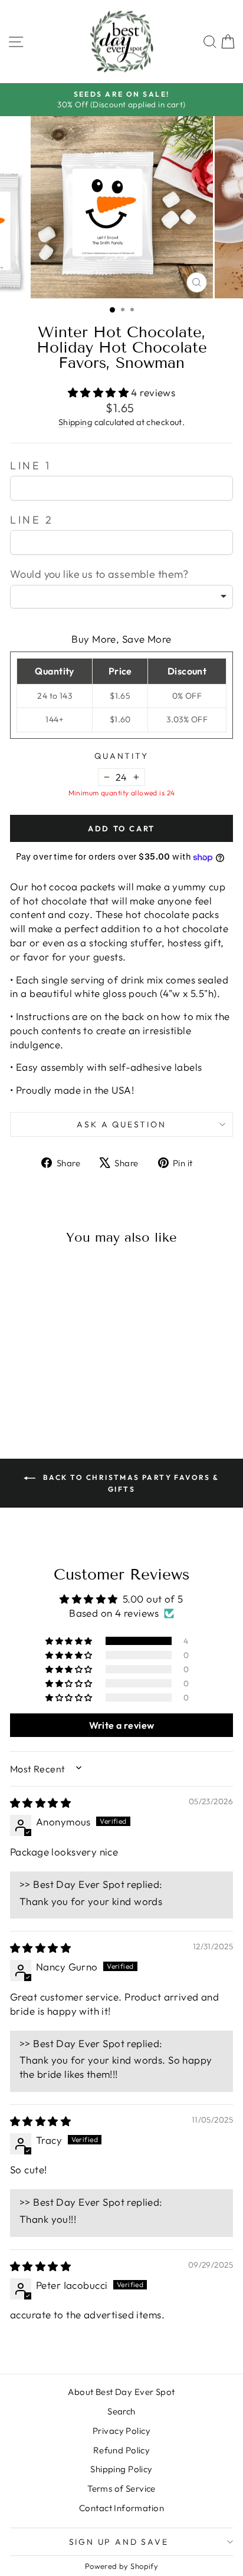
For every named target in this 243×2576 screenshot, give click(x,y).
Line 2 (32, 520)
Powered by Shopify (122, 2566)
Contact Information (121, 2508)
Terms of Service (121, 2488)
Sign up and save (119, 2542)
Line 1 (31, 465)
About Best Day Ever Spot (121, 2392)
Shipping (75, 422)
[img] (40, 1803)
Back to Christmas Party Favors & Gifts (129, 1483)
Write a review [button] (122, 1725)
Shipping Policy (121, 2469)
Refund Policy (122, 2450)
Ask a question (121, 1124)
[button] (100, 392)
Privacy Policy (121, 2431)
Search (121, 2411)
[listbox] (121, 597)
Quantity (121, 756)
